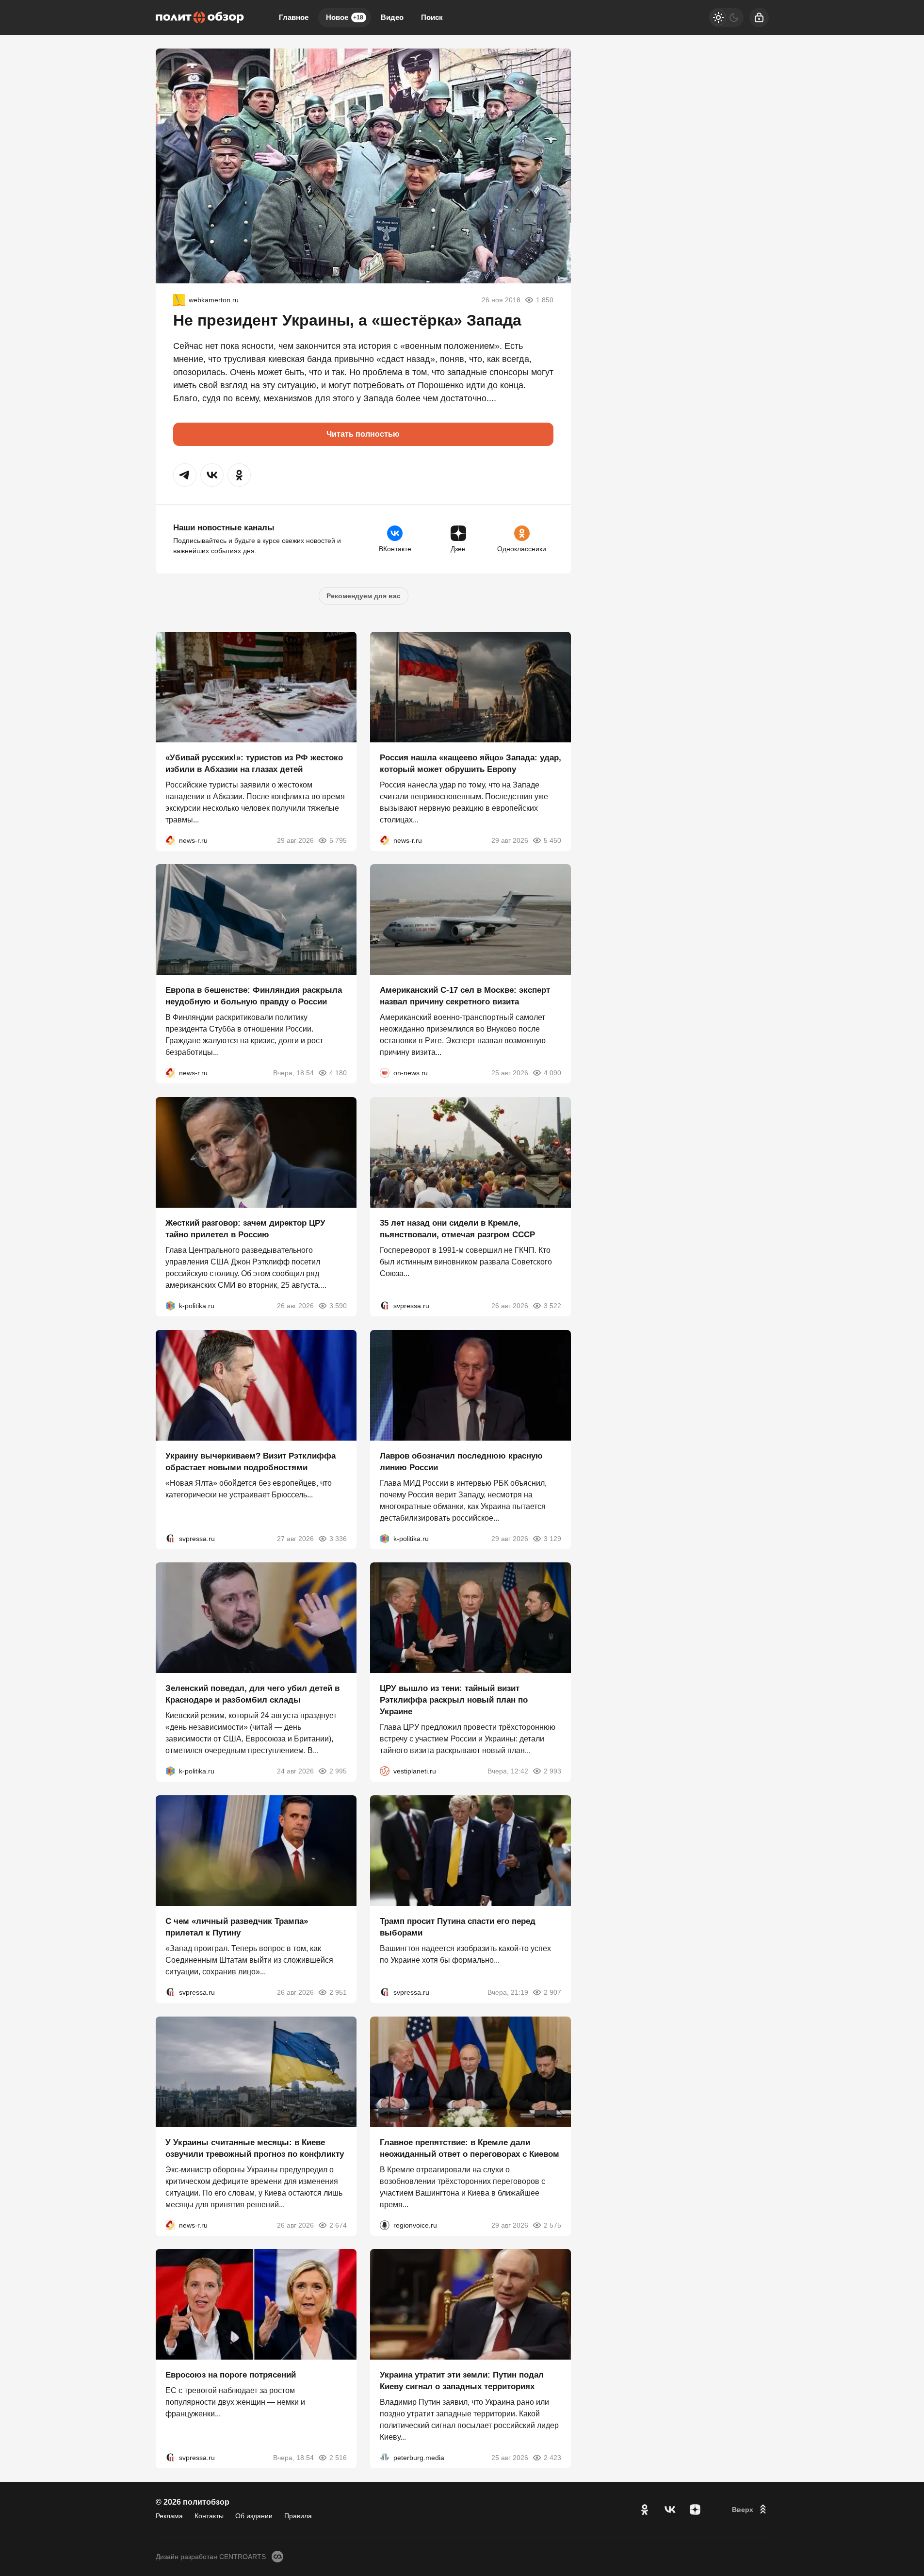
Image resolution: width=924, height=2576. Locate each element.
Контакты (209, 2516)
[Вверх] (750, 2510)
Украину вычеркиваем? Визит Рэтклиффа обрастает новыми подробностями (251, 1461)
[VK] (670, 2510)
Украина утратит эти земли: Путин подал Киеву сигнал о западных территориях (462, 2381)
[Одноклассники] (645, 2510)
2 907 (552, 1992)
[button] (185, 475)
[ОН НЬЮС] (385, 1073)
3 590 (338, 1306)
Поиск (432, 17)
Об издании (254, 2516)
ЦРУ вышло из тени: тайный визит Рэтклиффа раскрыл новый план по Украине (454, 1700)
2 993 (552, 1771)
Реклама (169, 2516)
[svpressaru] (385, 1306)
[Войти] (759, 17)
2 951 (338, 1992)
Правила (298, 2516)
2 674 (338, 2225)
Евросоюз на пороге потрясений (231, 2375)
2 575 (552, 2225)
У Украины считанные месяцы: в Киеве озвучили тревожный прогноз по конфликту (255, 2148)
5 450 (552, 840)
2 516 (338, 2458)
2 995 (338, 1771)
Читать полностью (363, 434)
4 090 (552, 1073)
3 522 (552, 1306)
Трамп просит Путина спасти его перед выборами (458, 1927)
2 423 (552, 2458)
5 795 (338, 840)
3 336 (338, 1538)
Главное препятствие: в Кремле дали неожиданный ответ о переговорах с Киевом (470, 2148)
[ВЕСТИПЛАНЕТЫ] (385, 1771)
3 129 (552, 1538)
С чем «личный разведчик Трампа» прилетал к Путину (237, 1927)
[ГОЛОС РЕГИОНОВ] (385, 2225)
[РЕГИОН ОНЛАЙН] (170, 840)
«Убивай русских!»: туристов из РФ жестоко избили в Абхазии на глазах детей (254, 763)
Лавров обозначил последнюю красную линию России (461, 1461)
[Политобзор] (200, 17)
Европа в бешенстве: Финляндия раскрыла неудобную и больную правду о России (254, 996)
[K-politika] (170, 1306)
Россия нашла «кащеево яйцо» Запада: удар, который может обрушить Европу (470, 763)
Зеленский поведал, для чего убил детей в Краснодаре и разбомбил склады (252, 1694)
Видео (392, 17)
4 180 (338, 1073)
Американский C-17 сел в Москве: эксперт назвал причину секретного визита (465, 996)
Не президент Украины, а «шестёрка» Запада (347, 320)
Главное (294, 17)
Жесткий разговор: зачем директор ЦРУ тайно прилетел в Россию (245, 1229)
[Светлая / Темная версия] (726, 17)
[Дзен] (695, 2510)
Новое (345, 17)
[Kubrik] (179, 300)
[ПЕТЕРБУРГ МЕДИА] (385, 2458)
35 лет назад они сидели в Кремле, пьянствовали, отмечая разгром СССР (457, 1229)
